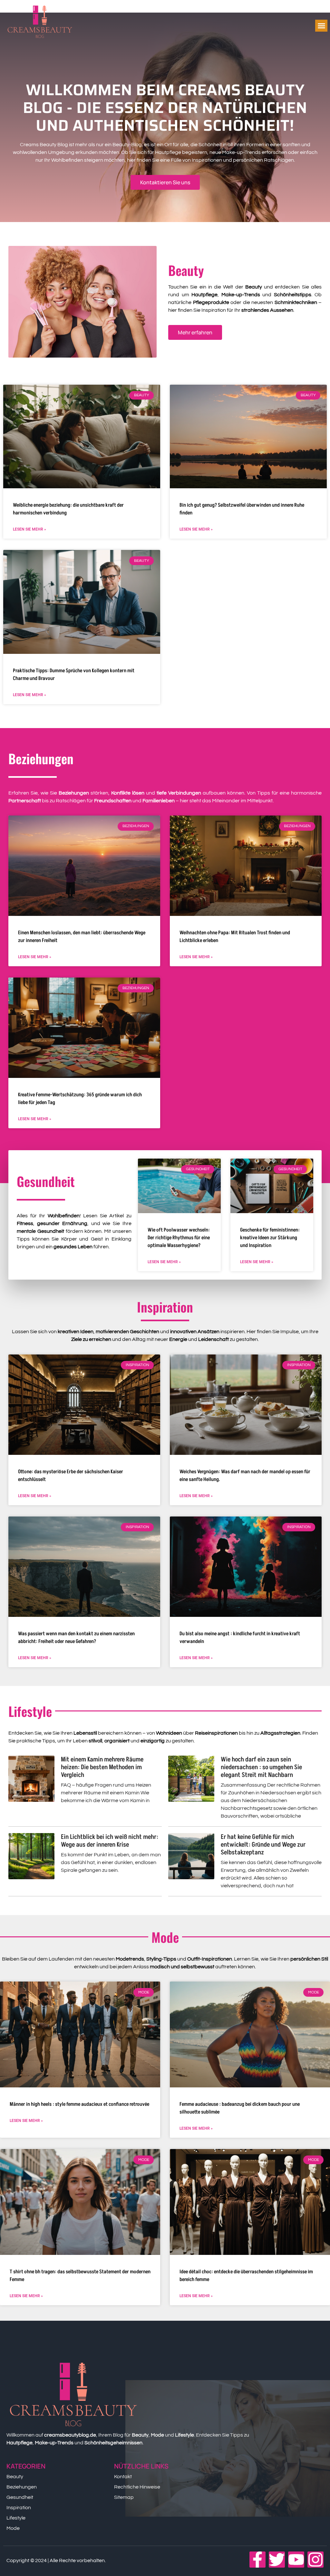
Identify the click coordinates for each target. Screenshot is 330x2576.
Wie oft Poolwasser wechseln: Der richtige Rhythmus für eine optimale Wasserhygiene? (179, 1238)
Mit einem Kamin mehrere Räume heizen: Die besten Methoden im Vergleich (102, 1767)
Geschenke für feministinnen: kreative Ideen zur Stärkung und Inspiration (270, 1238)
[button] (321, 26)
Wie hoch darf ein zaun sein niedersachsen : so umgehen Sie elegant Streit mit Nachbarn (261, 1767)
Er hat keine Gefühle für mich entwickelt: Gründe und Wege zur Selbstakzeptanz (263, 1845)
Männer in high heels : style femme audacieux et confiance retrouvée (79, 2104)
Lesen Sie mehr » (29, 529)
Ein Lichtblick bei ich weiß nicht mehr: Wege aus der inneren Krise (110, 1841)
